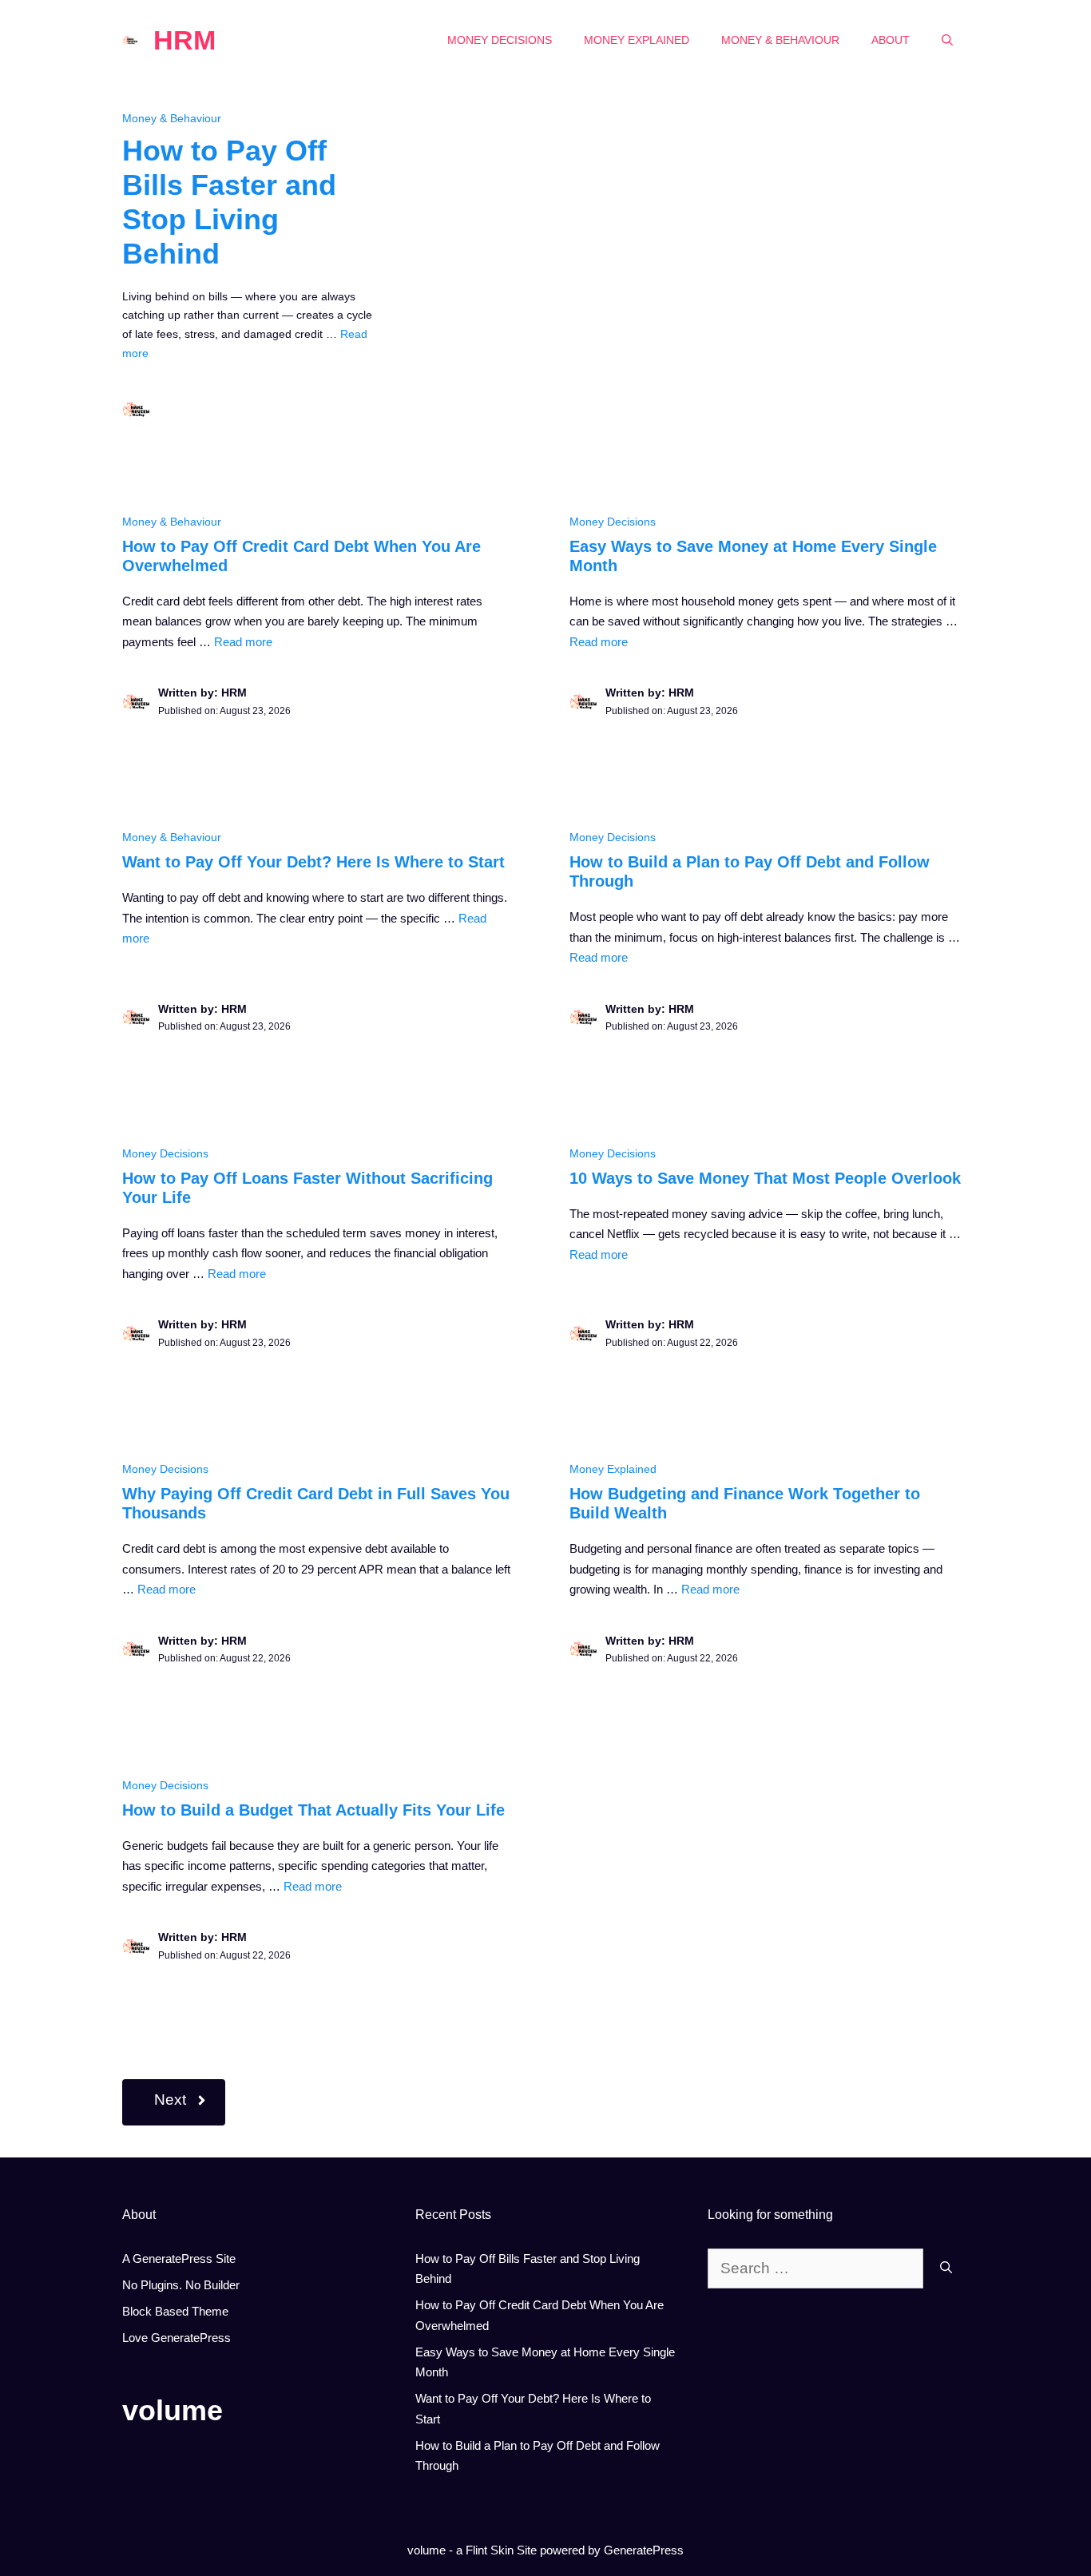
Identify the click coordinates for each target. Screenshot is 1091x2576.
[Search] (946, 2269)
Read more (243, 642)
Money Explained (637, 40)
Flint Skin (490, 2550)
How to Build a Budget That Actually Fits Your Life (313, 1810)
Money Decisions (500, 40)
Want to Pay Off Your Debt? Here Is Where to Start (313, 862)
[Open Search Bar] (947, 40)
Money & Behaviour (780, 40)
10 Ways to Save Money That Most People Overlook (765, 1178)
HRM (184, 40)
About (891, 40)
